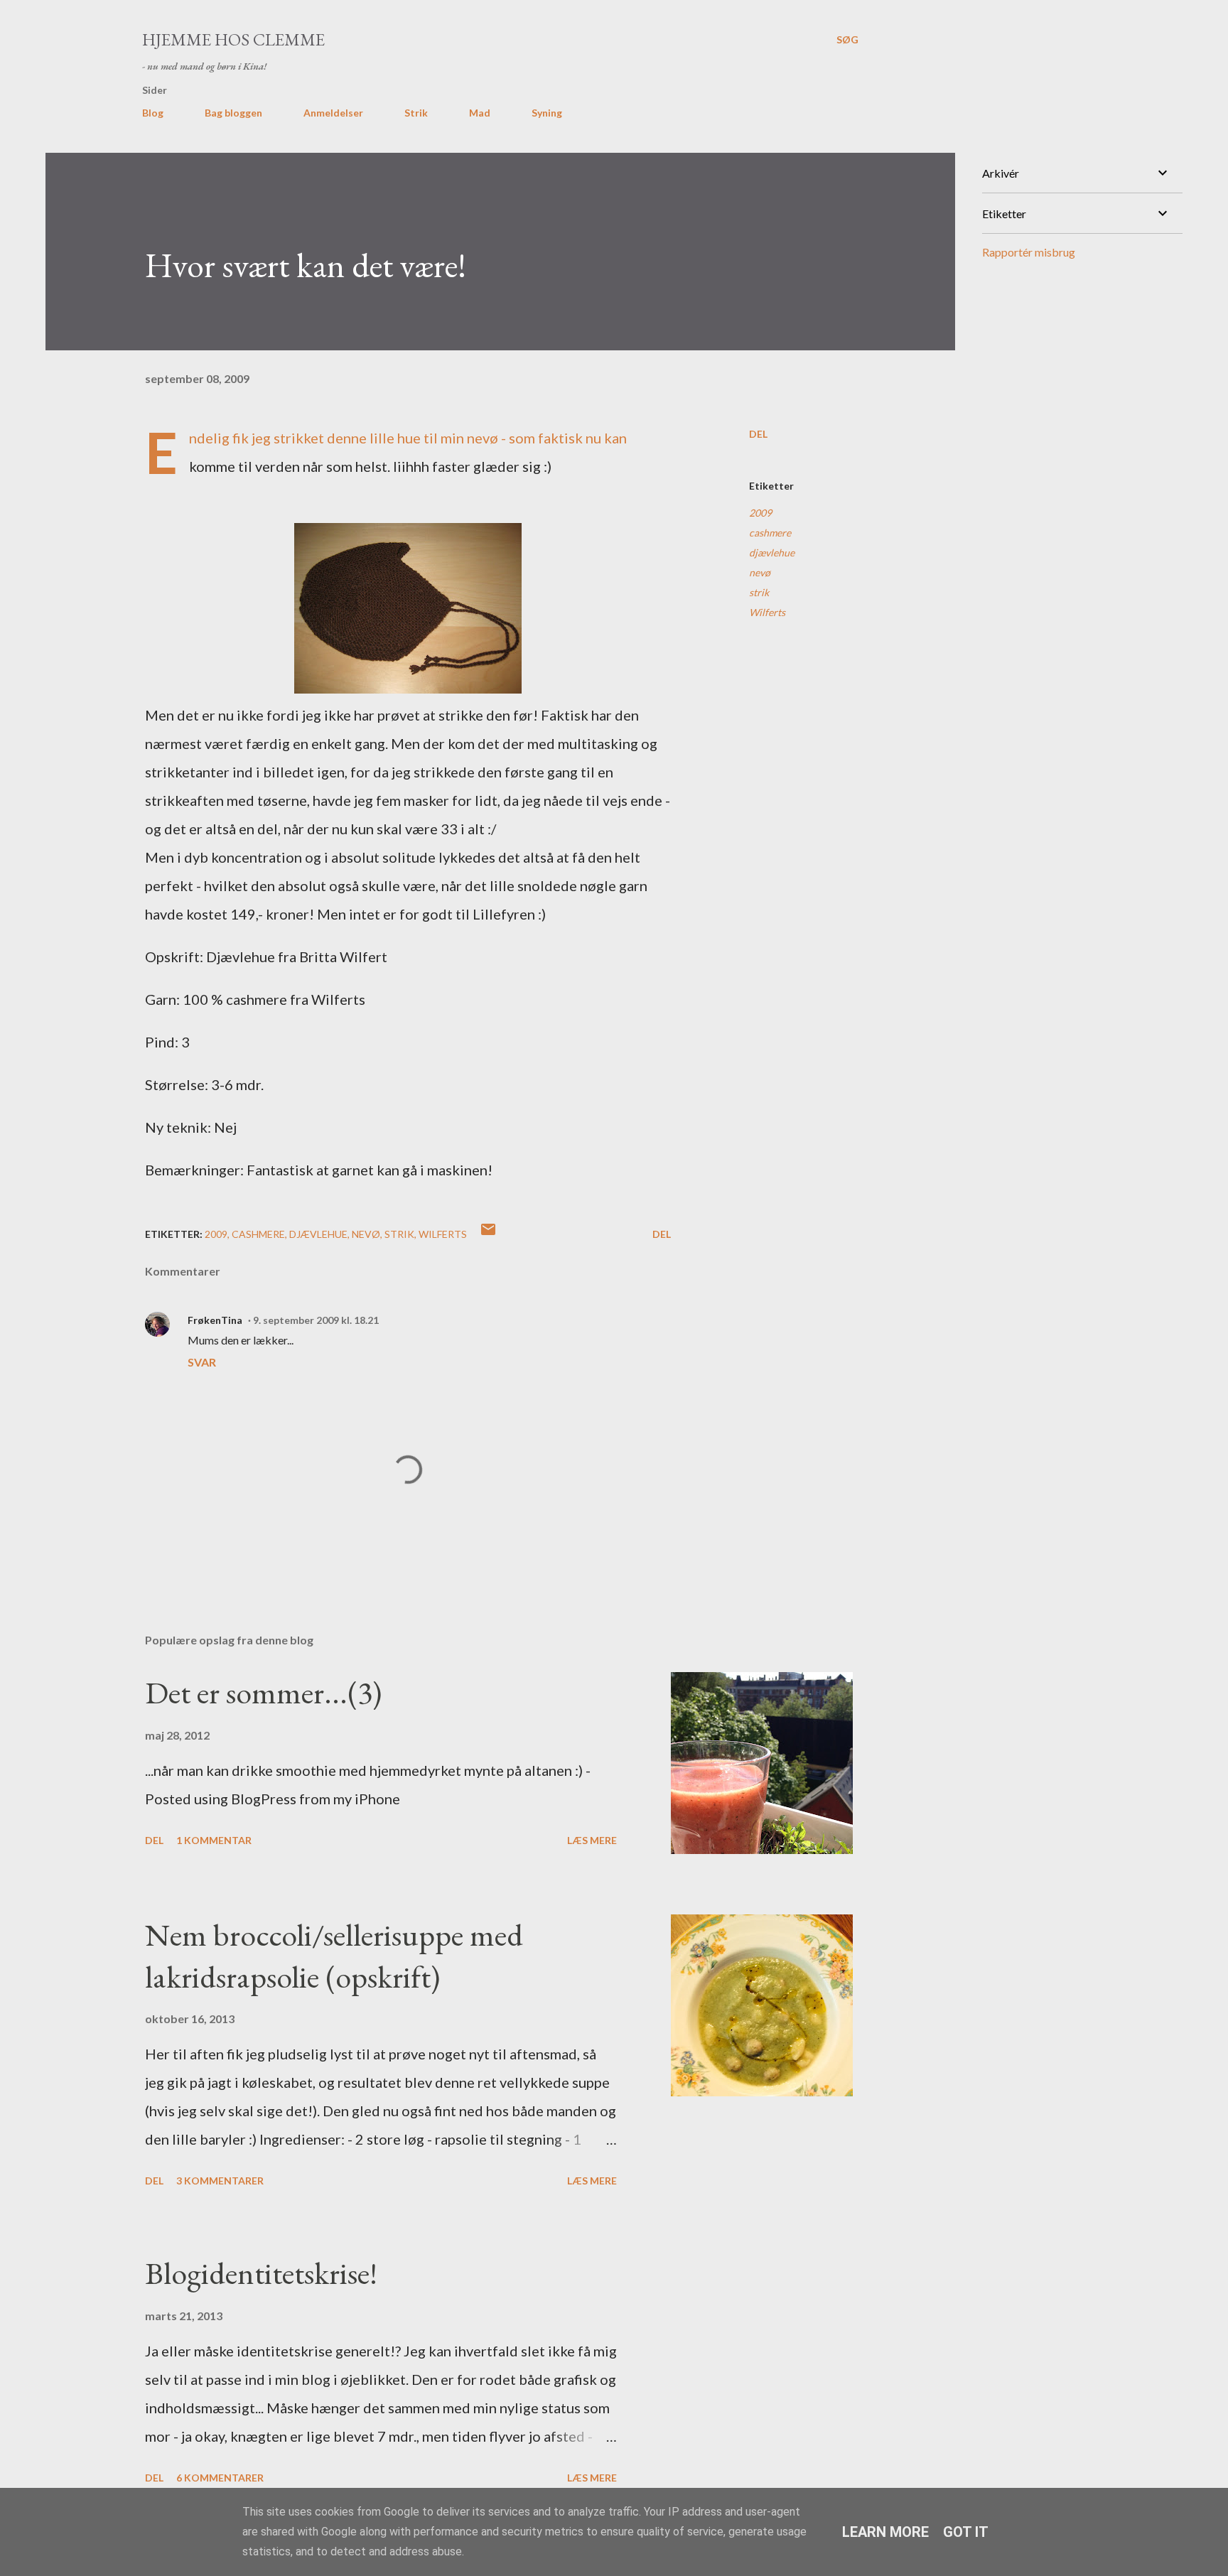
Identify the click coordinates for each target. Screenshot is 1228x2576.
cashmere (770, 533)
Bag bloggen (233, 113)
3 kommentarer (220, 2181)
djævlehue (772, 553)
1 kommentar (214, 1840)
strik (759, 592)
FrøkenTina (215, 1320)
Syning (547, 113)
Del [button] (758, 434)
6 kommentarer (220, 2478)
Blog (153, 113)
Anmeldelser (333, 113)
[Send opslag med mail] (488, 1234)
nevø (760, 572)
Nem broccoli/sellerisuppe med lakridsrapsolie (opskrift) (334, 1956)
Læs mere (592, 1840)
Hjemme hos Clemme (233, 39)
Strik (416, 113)
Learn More (885, 2532)
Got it (966, 2532)
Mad (480, 113)
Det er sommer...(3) (263, 1692)
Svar (202, 1362)
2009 (760, 513)
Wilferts (767, 612)
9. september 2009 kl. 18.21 (316, 1320)
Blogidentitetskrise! (261, 2273)
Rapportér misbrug (1029, 252)
